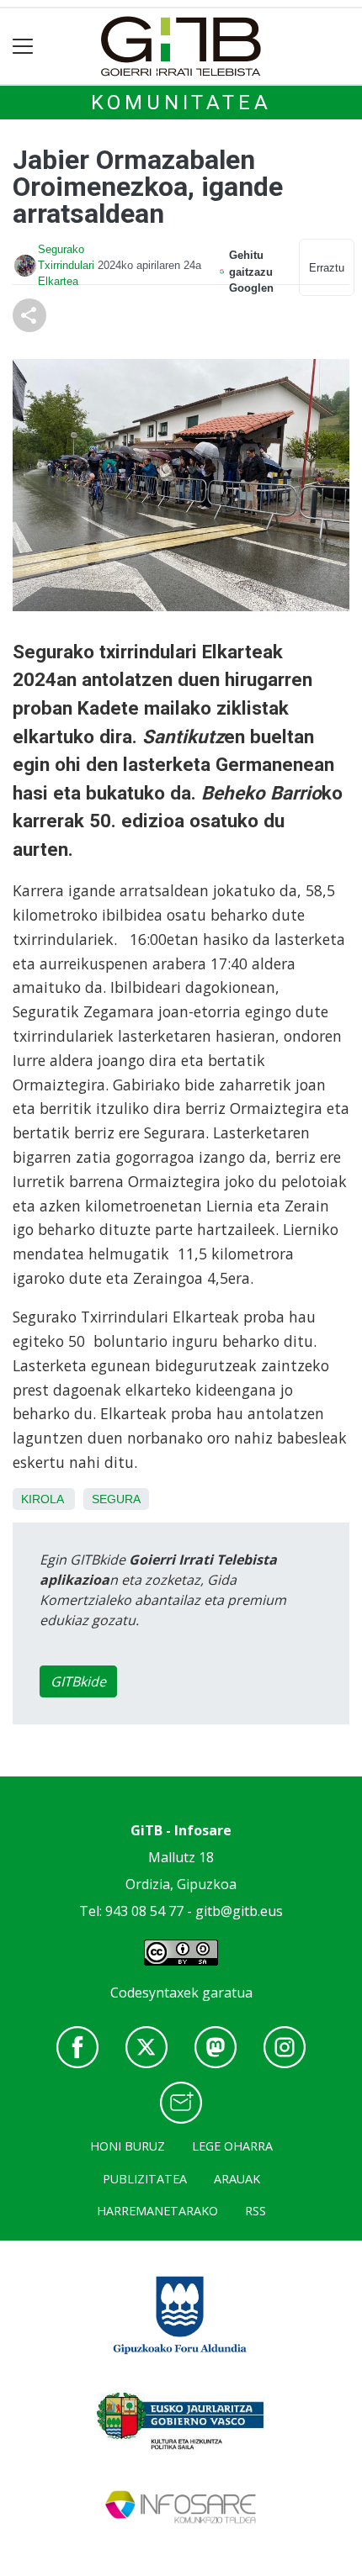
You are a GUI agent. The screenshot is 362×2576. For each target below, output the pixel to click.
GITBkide (78, 1681)
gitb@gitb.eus (239, 1911)
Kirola (42, 1499)
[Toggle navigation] (23, 47)
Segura (116, 1499)
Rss (256, 2211)
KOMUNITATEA (181, 103)
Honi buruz (128, 2146)
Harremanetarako (157, 2211)
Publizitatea (145, 2179)
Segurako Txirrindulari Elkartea (66, 265)
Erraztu (327, 268)
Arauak (237, 2179)
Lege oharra (232, 2146)
